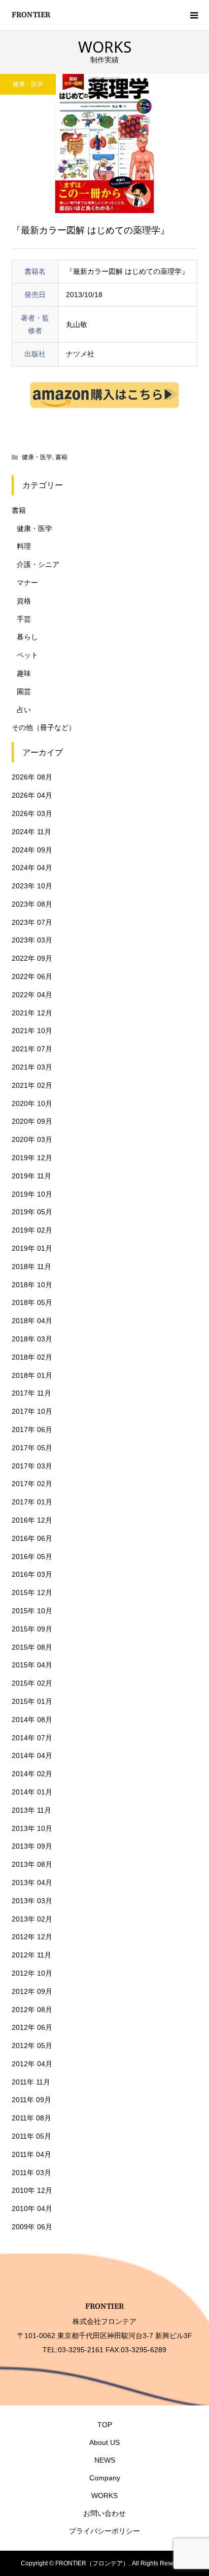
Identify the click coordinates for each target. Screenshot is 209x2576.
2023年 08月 (32, 904)
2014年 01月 (32, 1792)
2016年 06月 (32, 1538)
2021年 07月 (32, 1049)
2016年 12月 (32, 1520)
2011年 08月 (31, 2118)
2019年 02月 (32, 1230)
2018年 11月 (31, 1266)
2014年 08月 (32, 1720)
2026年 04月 (32, 795)
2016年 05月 (32, 1557)
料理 (24, 546)
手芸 (24, 619)
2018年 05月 (32, 1302)
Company (105, 2478)
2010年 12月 (32, 2190)
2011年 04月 (31, 2154)
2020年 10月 (32, 1103)
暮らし (27, 637)
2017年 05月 (32, 1448)
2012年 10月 (32, 1973)
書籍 (61, 457)
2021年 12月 (32, 1013)
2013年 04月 (32, 1883)
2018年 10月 (32, 1285)
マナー (27, 583)
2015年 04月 (32, 1665)
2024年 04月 (32, 868)
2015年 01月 (32, 1701)
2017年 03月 (32, 1466)
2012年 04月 (32, 2064)
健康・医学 (28, 84)
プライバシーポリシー (104, 2531)
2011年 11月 (31, 2082)
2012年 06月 (32, 2027)
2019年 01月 (32, 1248)
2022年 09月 (32, 958)
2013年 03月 (32, 1901)
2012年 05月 (32, 2046)
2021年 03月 (32, 1067)
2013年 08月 (32, 1864)
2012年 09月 (32, 1991)
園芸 (24, 691)
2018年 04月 (32, 1321)
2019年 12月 (32, 1158)
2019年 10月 (32, 1194)
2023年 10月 (32, 886)
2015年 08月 (32, 1647)
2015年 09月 (32, 1629)
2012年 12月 (32, 1937)
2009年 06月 (32, 2227)
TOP (105, 2425)
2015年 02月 (32, 1683)
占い (24, 710)
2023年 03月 (32, 940)
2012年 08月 (32, 2010)
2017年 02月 (32, 1484)
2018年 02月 (32, 1357)
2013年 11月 (31, 1810)
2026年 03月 (32, 813)
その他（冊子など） (44, 727)
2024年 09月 (32, 850)
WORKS (104, 2496)
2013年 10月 (32, 1828)
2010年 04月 (32, 2209)
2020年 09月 (32, 1121)
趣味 (24, 673)
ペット (27, 655)
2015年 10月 (32, 1611)
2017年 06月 (32, 1429)
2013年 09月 (32, 1846)
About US (104, 2442)
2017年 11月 (31, 1393)
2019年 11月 (31, 1176)
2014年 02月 (32, 1774)
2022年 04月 (32, 995)
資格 (24, 601)
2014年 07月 (32, 1738)
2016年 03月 (32, 1574)
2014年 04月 (32, 1755)
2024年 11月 (31, 832)
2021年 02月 (32, 1085)
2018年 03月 (32, 1339)
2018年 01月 (32, 1375)
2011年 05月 (31, 2136)
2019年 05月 (32, 1212)
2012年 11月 (31, 1955)
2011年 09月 (31, 2100)
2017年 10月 (32, 1411)
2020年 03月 (32, 1139)
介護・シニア (38, 564)
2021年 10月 (32, 1031)
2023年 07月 (32, 922)
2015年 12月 (32, 1592)
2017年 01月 (32, 1502)
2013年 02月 (32, 1919)
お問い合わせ (104, 2513)
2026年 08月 (32, 777)
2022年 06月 (32, 976)
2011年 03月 (31, 2173)
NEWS (105, 2460)
